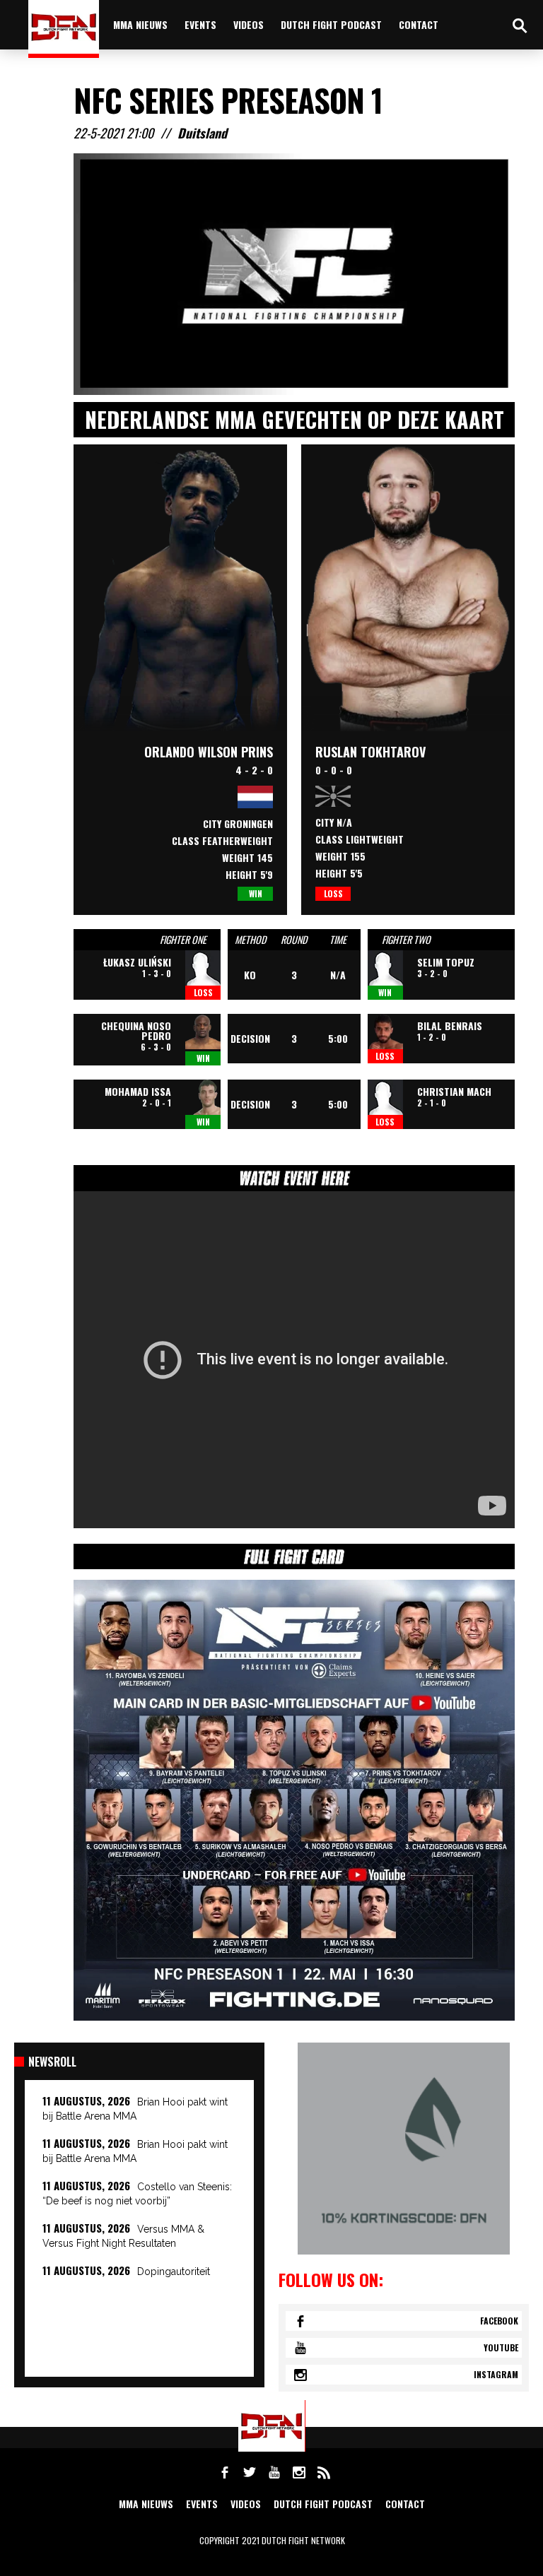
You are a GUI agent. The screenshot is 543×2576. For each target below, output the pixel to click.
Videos (249, 24)
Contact (419, 24)
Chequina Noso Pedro (136, 1030)
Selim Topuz (446, 962)
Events (200, 24)
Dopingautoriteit (174, 2271)
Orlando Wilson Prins (209, 752)
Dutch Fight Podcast (331, 24)
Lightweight (375, 839)
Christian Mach (454, 1091)
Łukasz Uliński (137, 962)
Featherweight (238, 840)
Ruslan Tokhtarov (370, 752)
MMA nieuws (140, 24)
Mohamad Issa (138, 1091)
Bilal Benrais (450, 1026)
